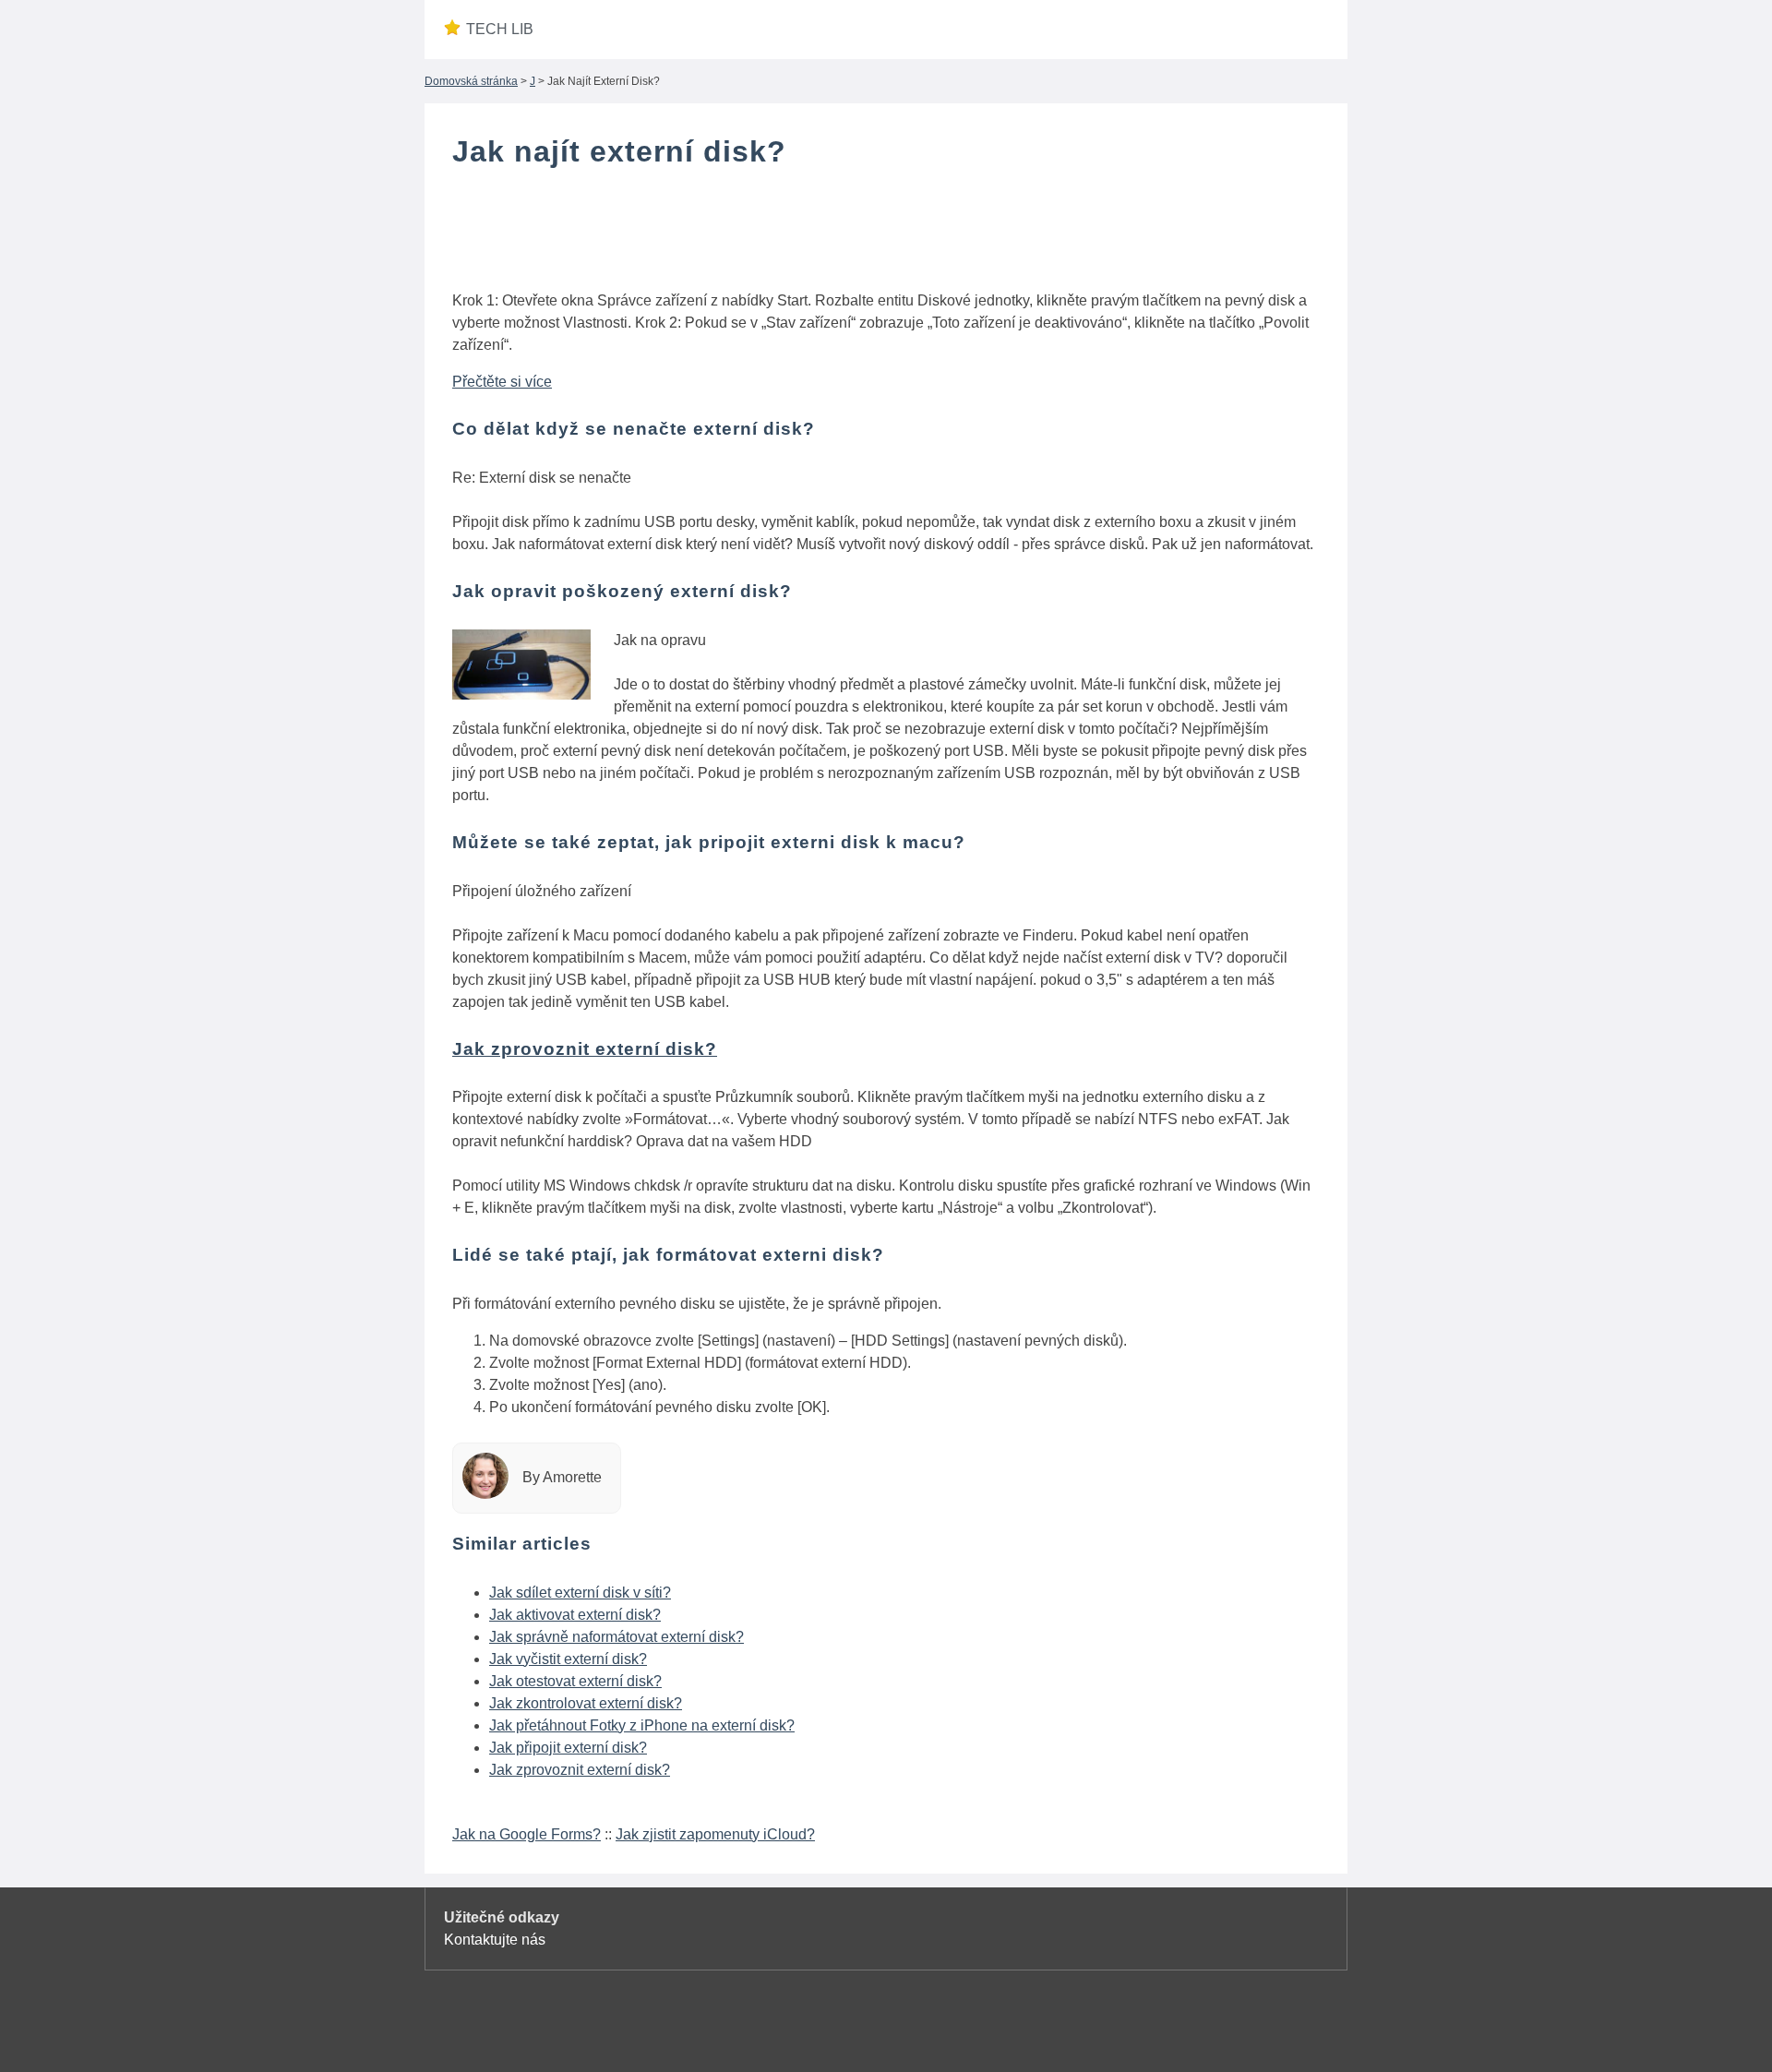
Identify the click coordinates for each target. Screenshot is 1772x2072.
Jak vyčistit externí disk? (568, 1659)
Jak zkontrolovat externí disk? (586, 1703)
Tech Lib (500, 29)
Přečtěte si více (502, 382)
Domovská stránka (471, 81)
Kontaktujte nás (495, 1940)
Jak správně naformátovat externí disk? (617, 1637)
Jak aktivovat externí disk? (575, 1615)
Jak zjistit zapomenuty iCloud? (715, 1834)
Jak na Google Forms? (527, 1834)
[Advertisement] (886, 234)
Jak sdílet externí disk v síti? (580, 1593)
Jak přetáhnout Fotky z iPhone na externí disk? (642, 1725)
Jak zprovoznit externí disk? (580, 1770)
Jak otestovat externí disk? (575, 1681)
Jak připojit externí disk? (568, 1748)
